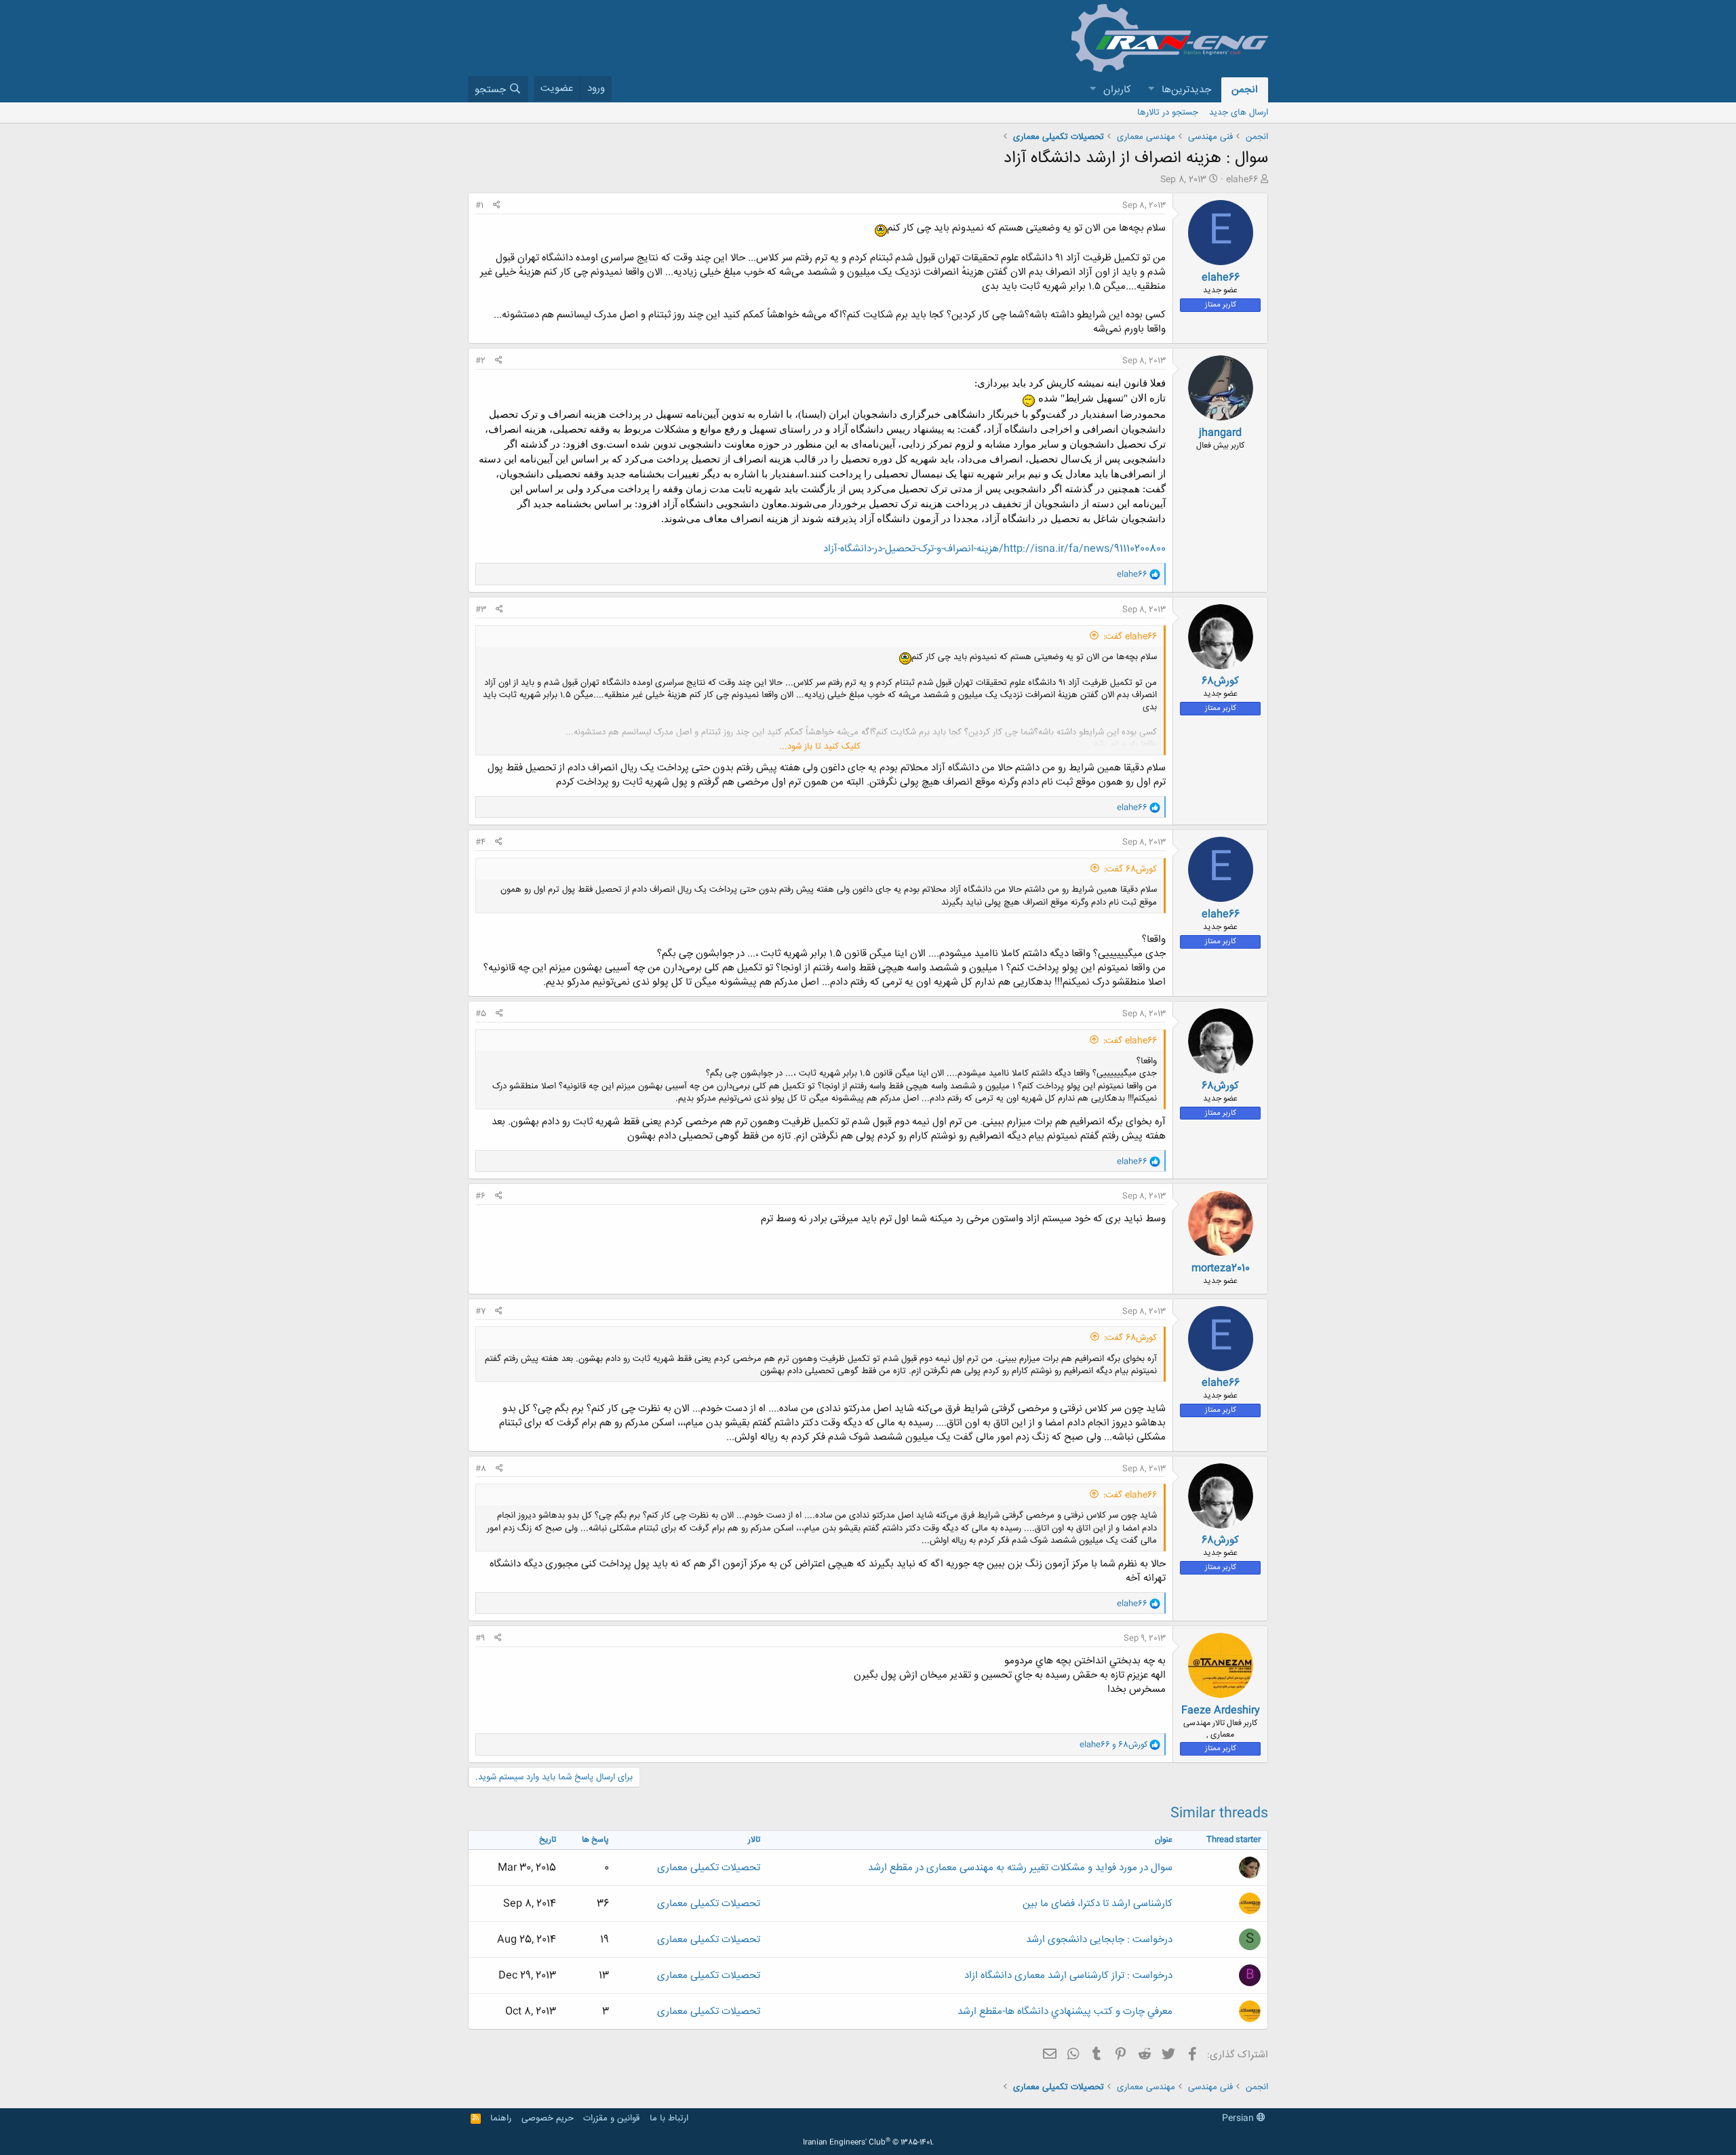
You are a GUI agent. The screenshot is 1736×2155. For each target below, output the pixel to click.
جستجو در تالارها (1168, 113)
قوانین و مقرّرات (611, 2118)
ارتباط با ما (669, 2118)
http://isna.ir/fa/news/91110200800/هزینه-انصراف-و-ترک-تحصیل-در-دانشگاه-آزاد (994, 549)
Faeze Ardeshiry (1221, 1711)
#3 (481, 610)
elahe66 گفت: (1130, 637)
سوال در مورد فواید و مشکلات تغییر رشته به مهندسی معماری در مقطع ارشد (1020, 1868)
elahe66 (1242, 180)
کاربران (1117, 90)
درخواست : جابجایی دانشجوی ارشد (1099, 1940)
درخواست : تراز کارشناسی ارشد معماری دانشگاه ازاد (1068, 1976)
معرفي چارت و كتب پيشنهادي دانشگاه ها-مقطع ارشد (1065, 2012)
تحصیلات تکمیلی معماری (709, 1868)
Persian (1239, 2118)
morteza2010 (1221, 1268)
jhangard (1220, 433)
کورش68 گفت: (1130, 869)
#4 (480, 842)
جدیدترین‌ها (1186, 90)
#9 (480, 1638)
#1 (479, 205)
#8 (481, 1469)
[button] (1151, 90)
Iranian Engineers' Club (868, 2143)
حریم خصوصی (548, 2118)
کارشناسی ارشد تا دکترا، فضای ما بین (1098, 1904)
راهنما (501, 2118)
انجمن (1245, 90)
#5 (481, 1014)
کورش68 (1220, 681)
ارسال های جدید (1239, 113)
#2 (480, 361)
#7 (480, 1311)
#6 (480, 1196)
